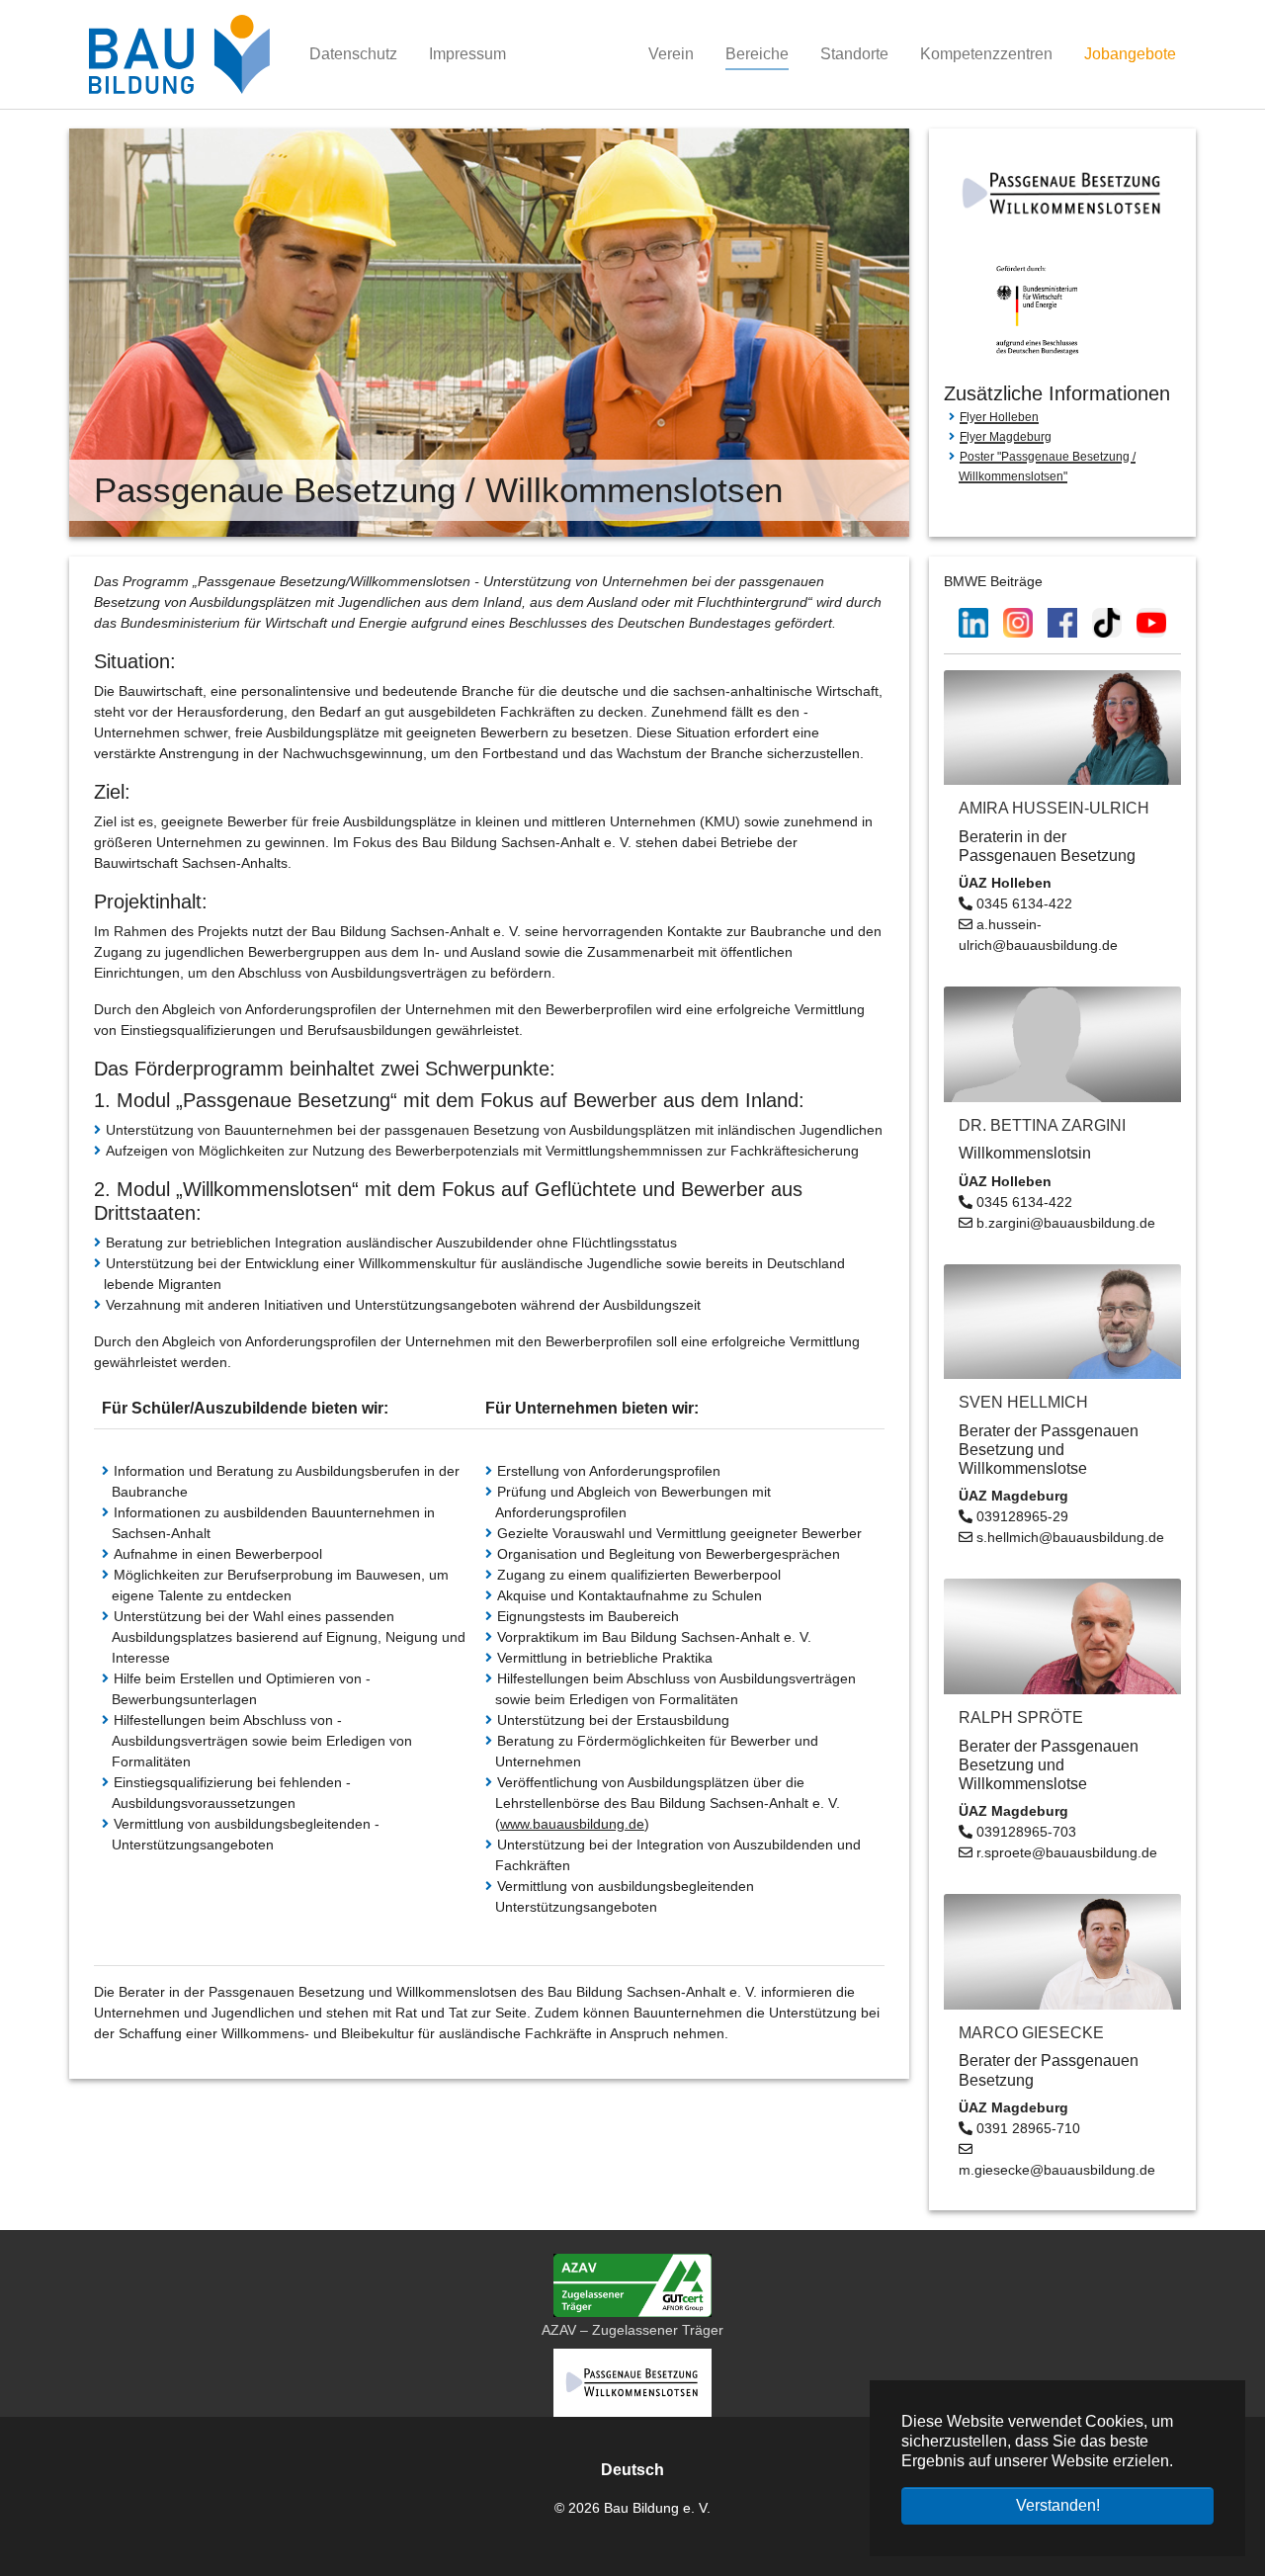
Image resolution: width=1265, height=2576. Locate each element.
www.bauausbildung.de (572, 1824)
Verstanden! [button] (1058, 2505)
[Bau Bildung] (179, 54)
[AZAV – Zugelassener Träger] (632, 2285)
